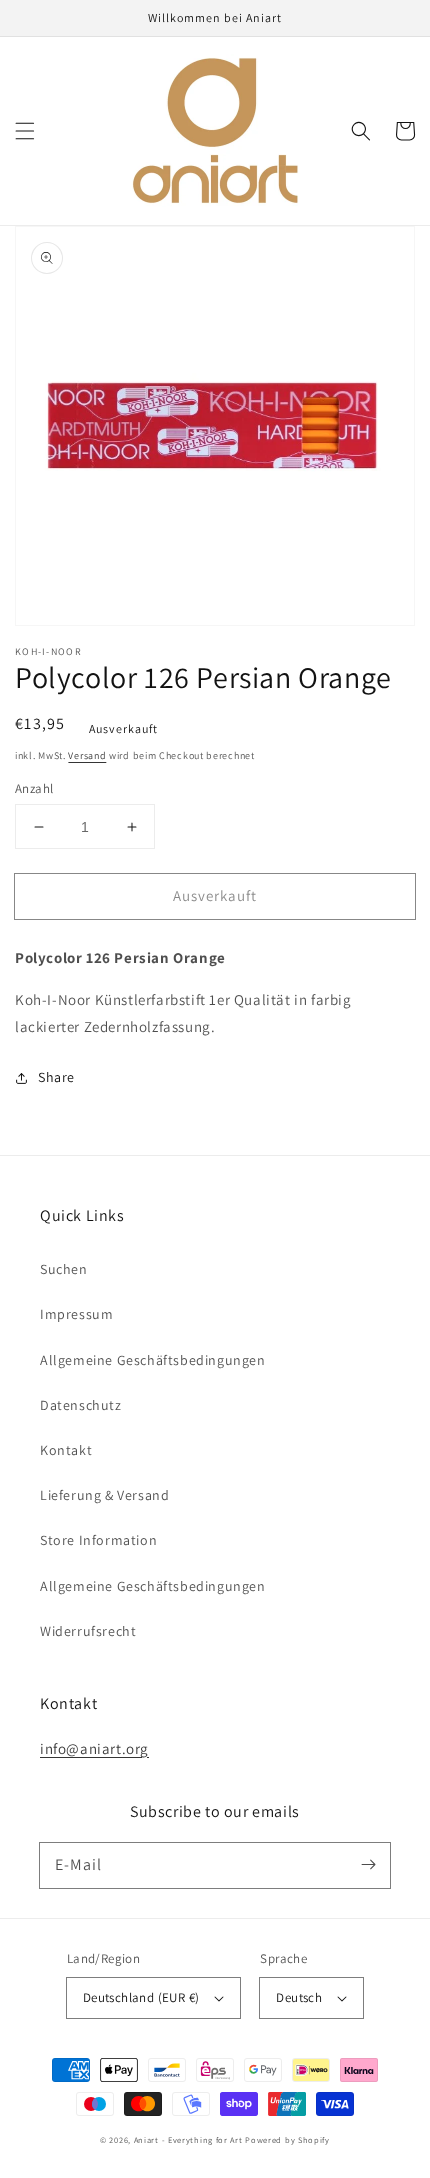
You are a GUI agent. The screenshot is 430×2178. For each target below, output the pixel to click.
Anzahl (34, 788)
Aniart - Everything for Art (188, 2139)
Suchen (64, 1269)
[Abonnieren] (368, 1865)
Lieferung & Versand (104, 1495)
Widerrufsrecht (88, 1631)
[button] (25, 131)
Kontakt (66, 1450)
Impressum (76, 1314)
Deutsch (299, 1997)
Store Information (98, 1540)
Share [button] (56, 1077)
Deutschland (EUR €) (141, 1997)
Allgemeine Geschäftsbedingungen (153, 1360)
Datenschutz (81, 1405)
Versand (87, 755)
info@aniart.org (94, 1748)
